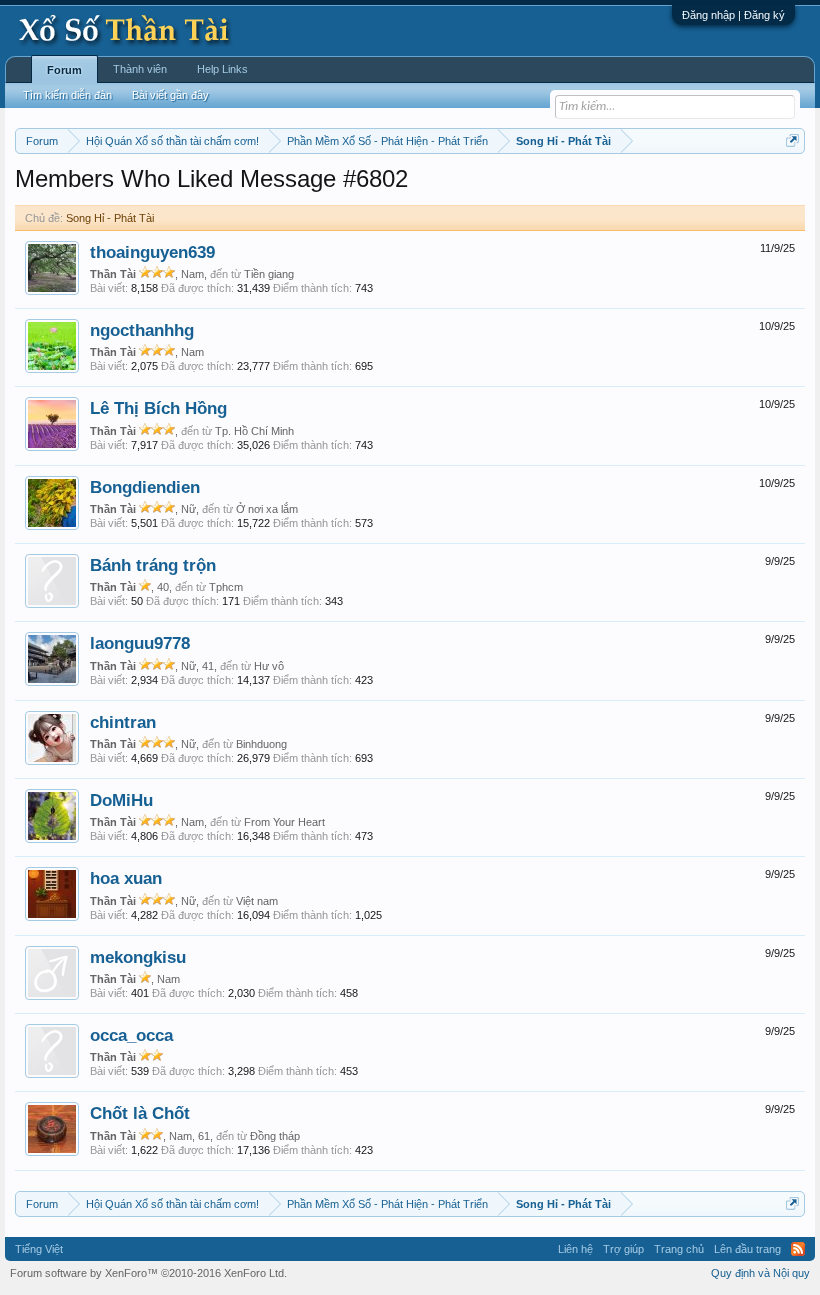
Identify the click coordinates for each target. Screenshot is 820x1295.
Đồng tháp (275, 1136)
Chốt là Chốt (140, 1113)
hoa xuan (126, 878)
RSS (798, 1249)
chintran (123, 722)
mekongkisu (138, 957)
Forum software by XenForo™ (148, 1273)
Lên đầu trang (747, 1249)
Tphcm (226, 587)
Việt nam (257, 901)
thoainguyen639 (152, 252)
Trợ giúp (623, 1249)
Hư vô (269, 666)
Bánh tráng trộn (153, 565)
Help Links (222, 69)
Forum (64, 70)
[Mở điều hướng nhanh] (792, 140)
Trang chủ (679, 1249)
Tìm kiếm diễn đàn (67, 95)
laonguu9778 (140, 643)
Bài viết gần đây (170, 95)
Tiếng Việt (39, 1249)
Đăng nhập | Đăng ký (733, 15)
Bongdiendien (145, 487)
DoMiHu (121, 800)
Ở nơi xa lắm (267, 509)
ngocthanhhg (142, 330)
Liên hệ (575, 1249)
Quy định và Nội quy (760, 1273)
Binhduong (261, 744)
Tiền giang (269, 274)
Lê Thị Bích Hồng (158, 408)
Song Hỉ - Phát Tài (110, 218)
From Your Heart (284, 822)
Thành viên (140, 69)
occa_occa (131, 1035)
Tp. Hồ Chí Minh (254, 431)
